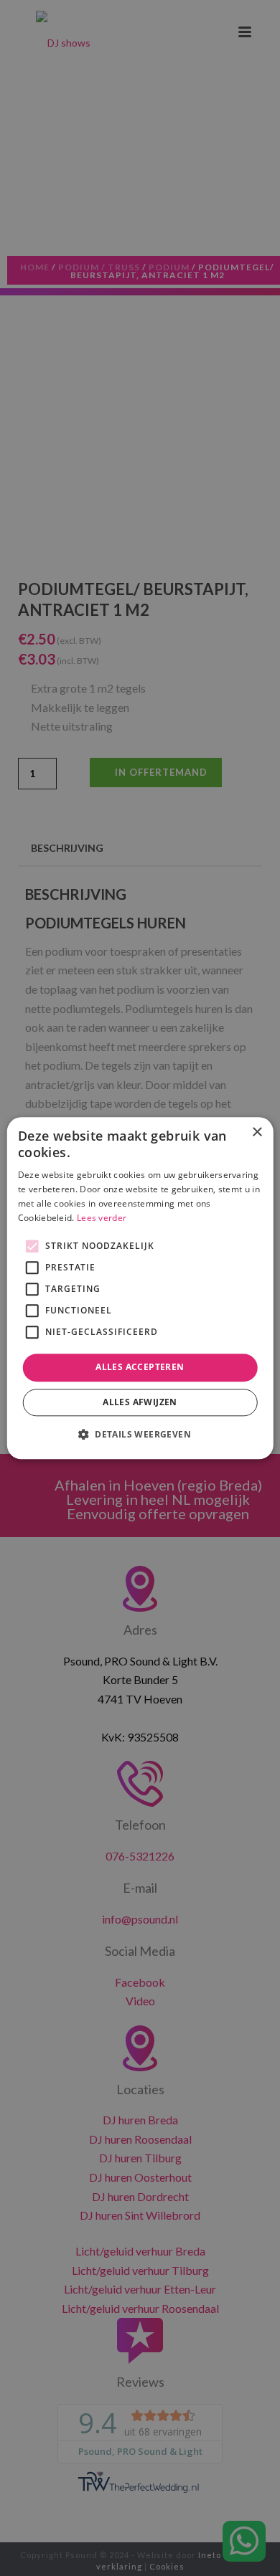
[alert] (140, 1288)
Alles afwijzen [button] (140, 1402)
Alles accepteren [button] (140, 1368)
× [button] (257, 1132)
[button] (140, 1434)
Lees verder (102, 1218)
